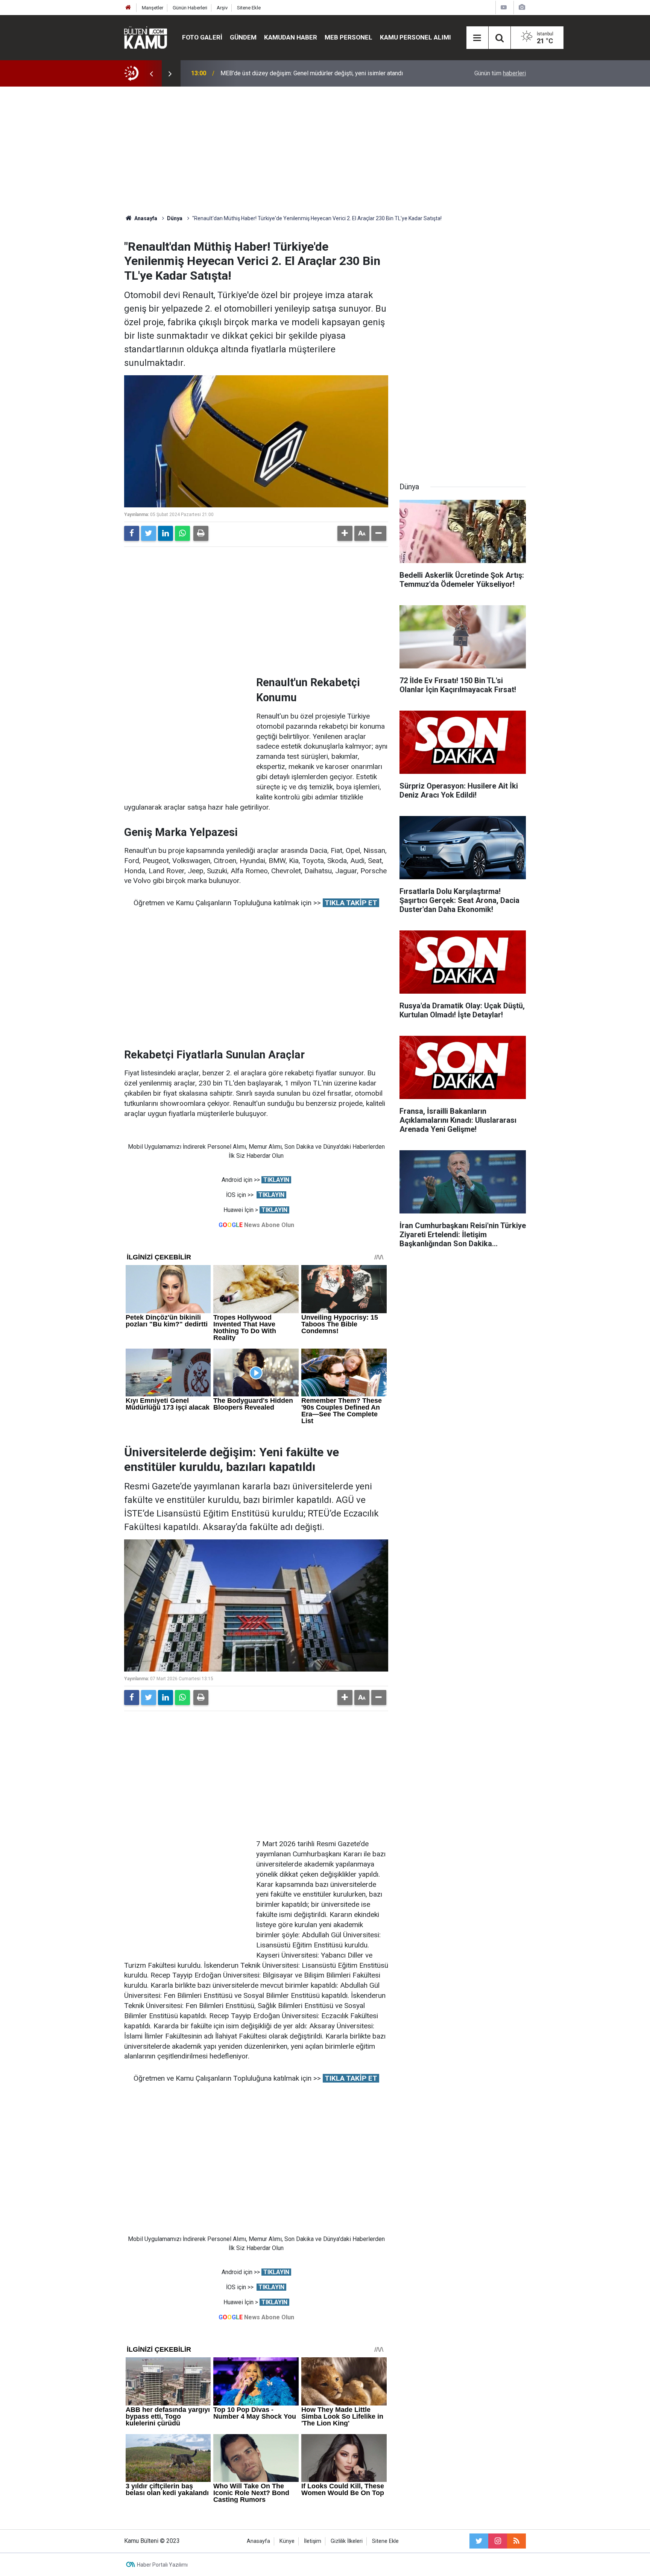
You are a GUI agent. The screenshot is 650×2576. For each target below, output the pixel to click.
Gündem (243, 37)
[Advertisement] (325, 151)
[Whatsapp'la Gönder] (182, 533)
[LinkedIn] (166, 533)
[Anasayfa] (128, 8)
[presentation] (151, 73)
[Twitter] (149, 533)
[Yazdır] (201, 533)
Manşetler (153, 8)
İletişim (313, 2541)
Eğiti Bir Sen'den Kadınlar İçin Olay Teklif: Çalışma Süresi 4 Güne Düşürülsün (319, 73)
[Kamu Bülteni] (146, 38)
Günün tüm (500, 73)
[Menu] (477, 38)
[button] (345, 533)
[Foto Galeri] (522, 7)
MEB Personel (349, 37)
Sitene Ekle (249, 8)
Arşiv (222, 8)
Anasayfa (258, 2541)
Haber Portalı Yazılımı (162, 2565)
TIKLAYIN (276, 1180)
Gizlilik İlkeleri (347, 2541)
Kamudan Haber (291, 37)
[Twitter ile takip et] (479, 2541)
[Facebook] (132, 533)
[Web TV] (504, 7)
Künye (287, 2541)
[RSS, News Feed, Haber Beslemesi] (516, 2541)
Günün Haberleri (190, 8)
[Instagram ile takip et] (498, 2541)
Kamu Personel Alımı (415, 37)
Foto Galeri (202, 37)
